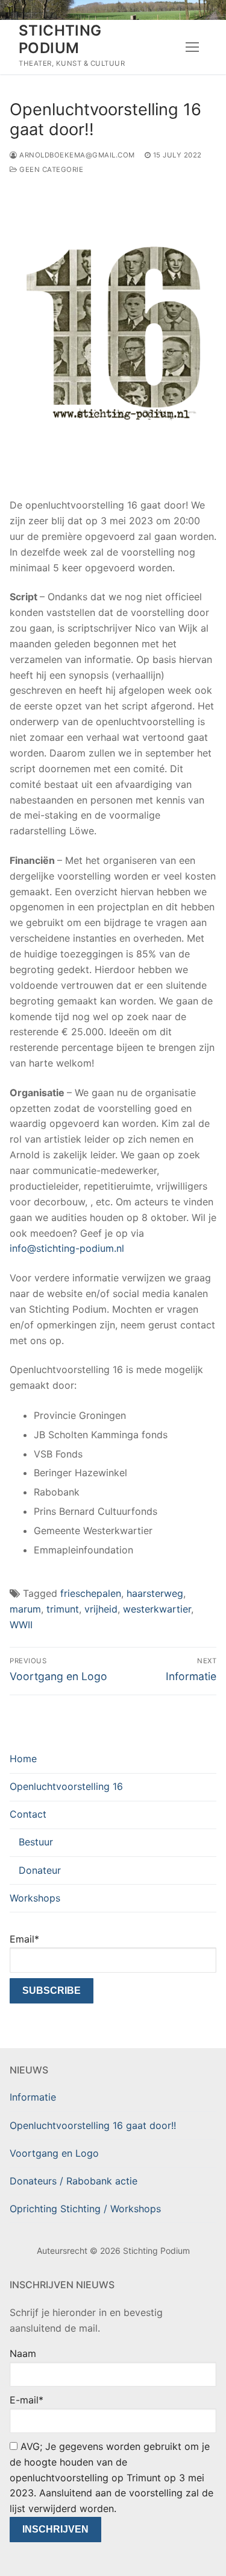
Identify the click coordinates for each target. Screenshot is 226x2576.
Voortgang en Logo (54, 2153)
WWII (21, 1625)
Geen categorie (50, 170)
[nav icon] (192, 47)
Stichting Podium (60, 39)
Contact (28, 1814)
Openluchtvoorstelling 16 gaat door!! (93, 2125)
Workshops (35, 1898)
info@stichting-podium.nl (67, 1248)
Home (23, 1759)
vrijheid (101, 1609)
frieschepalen (91, 1593)
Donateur (40, 1870)
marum (25, 1609)
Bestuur (36, 1842)
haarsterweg (155, 1593)
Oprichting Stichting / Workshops (85, 2209)
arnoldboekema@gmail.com (77, 155)
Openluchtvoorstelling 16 (66, 1786)
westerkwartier (157, 1609)
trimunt (63, 1609)
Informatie (33, 2097)
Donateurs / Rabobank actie (74, 2181)
